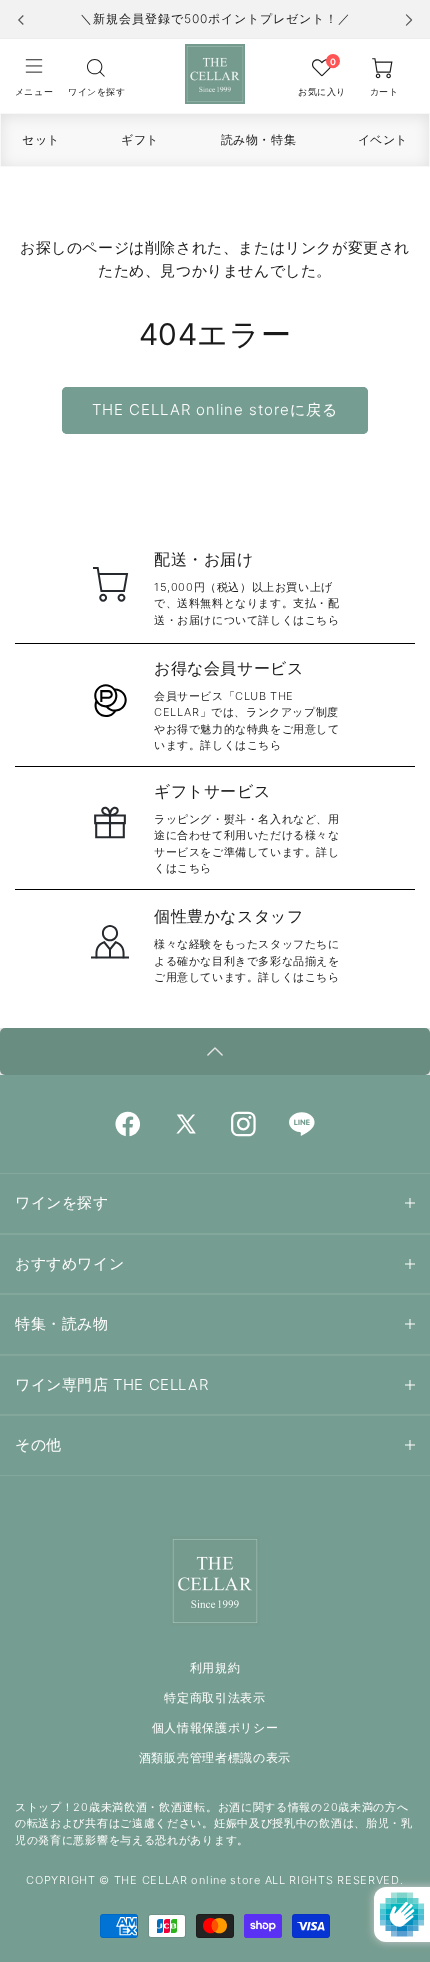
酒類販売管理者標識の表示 (215, 1757)
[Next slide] (409, 20)
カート (384, 91)
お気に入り (322, 91)
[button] (34, 76)
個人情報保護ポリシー (215, 1727)
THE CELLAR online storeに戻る (215, 409)
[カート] (96, 67)
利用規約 (215, 1667)
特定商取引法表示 (215, 1697)
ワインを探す (96, 91)
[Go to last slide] (21, 20)
